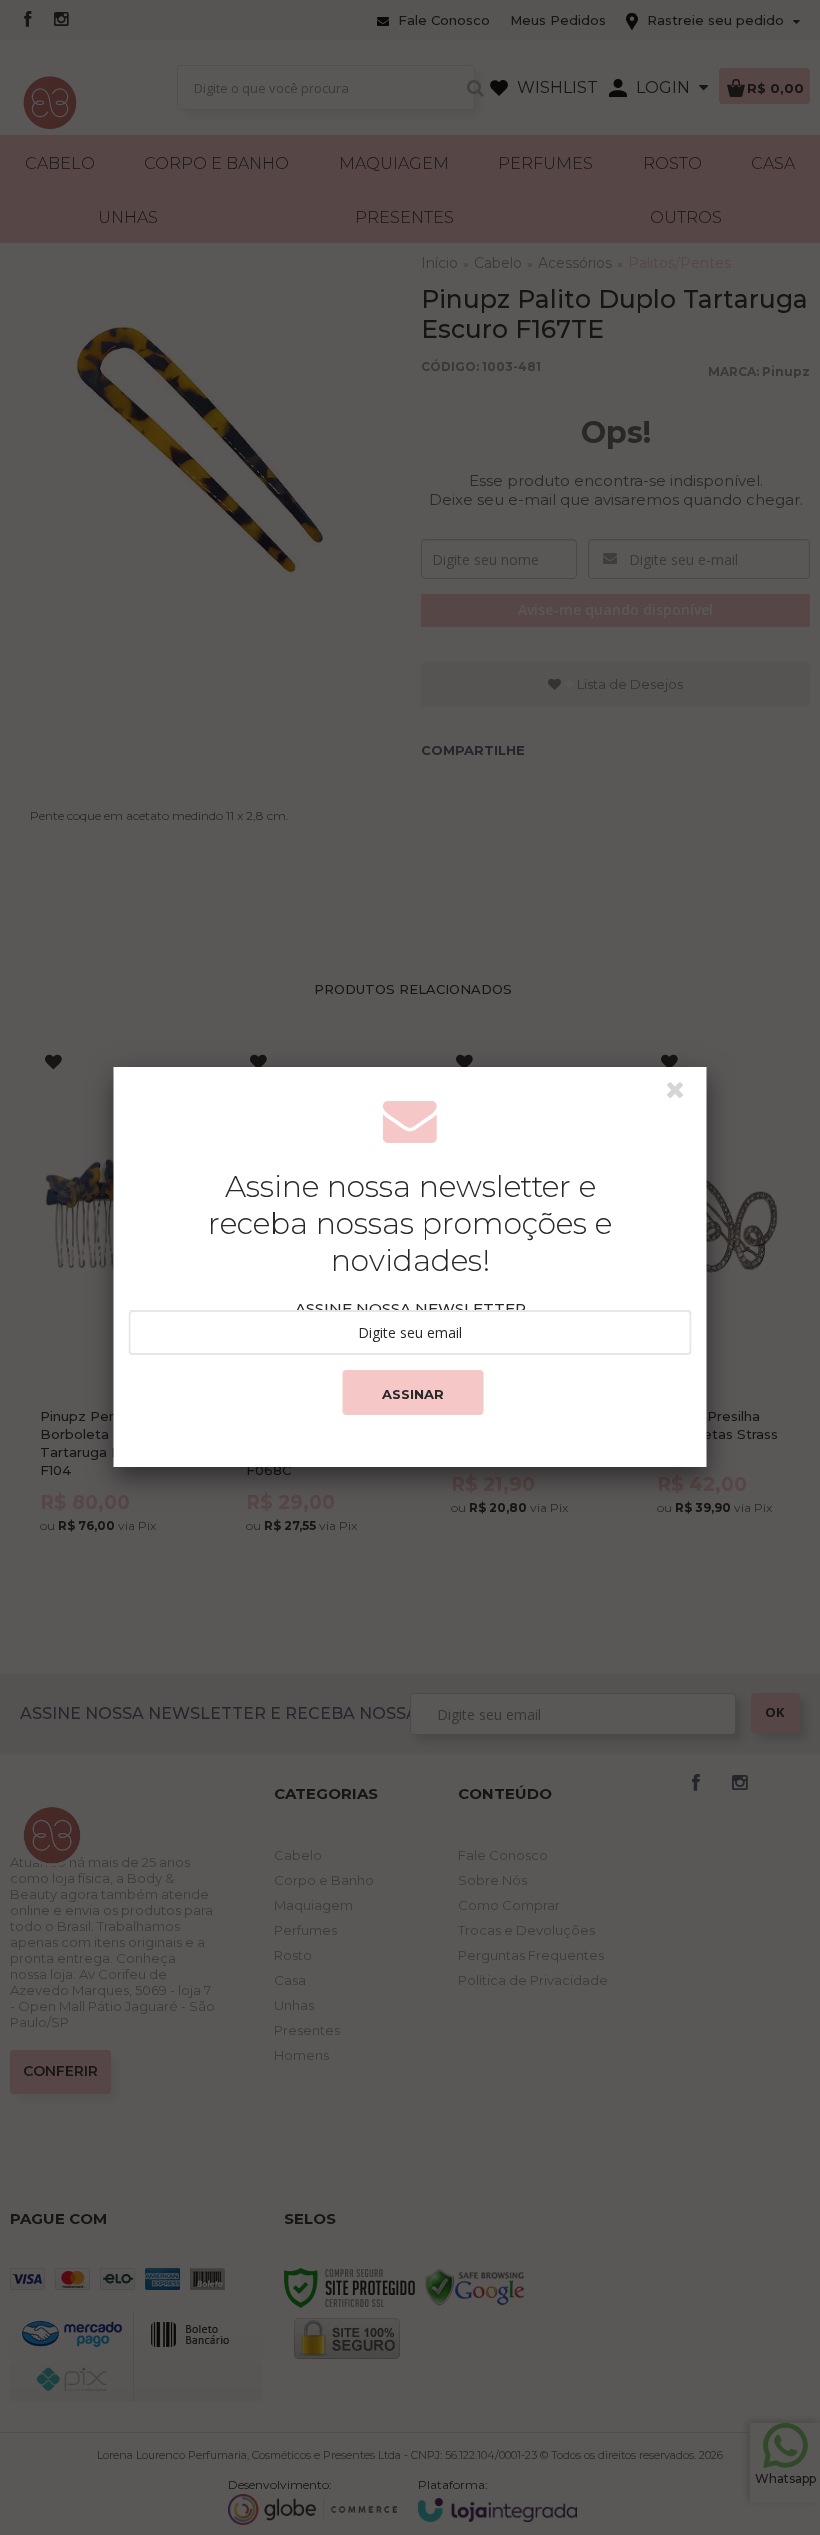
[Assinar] (412, 1392)
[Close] (684, 1095)
